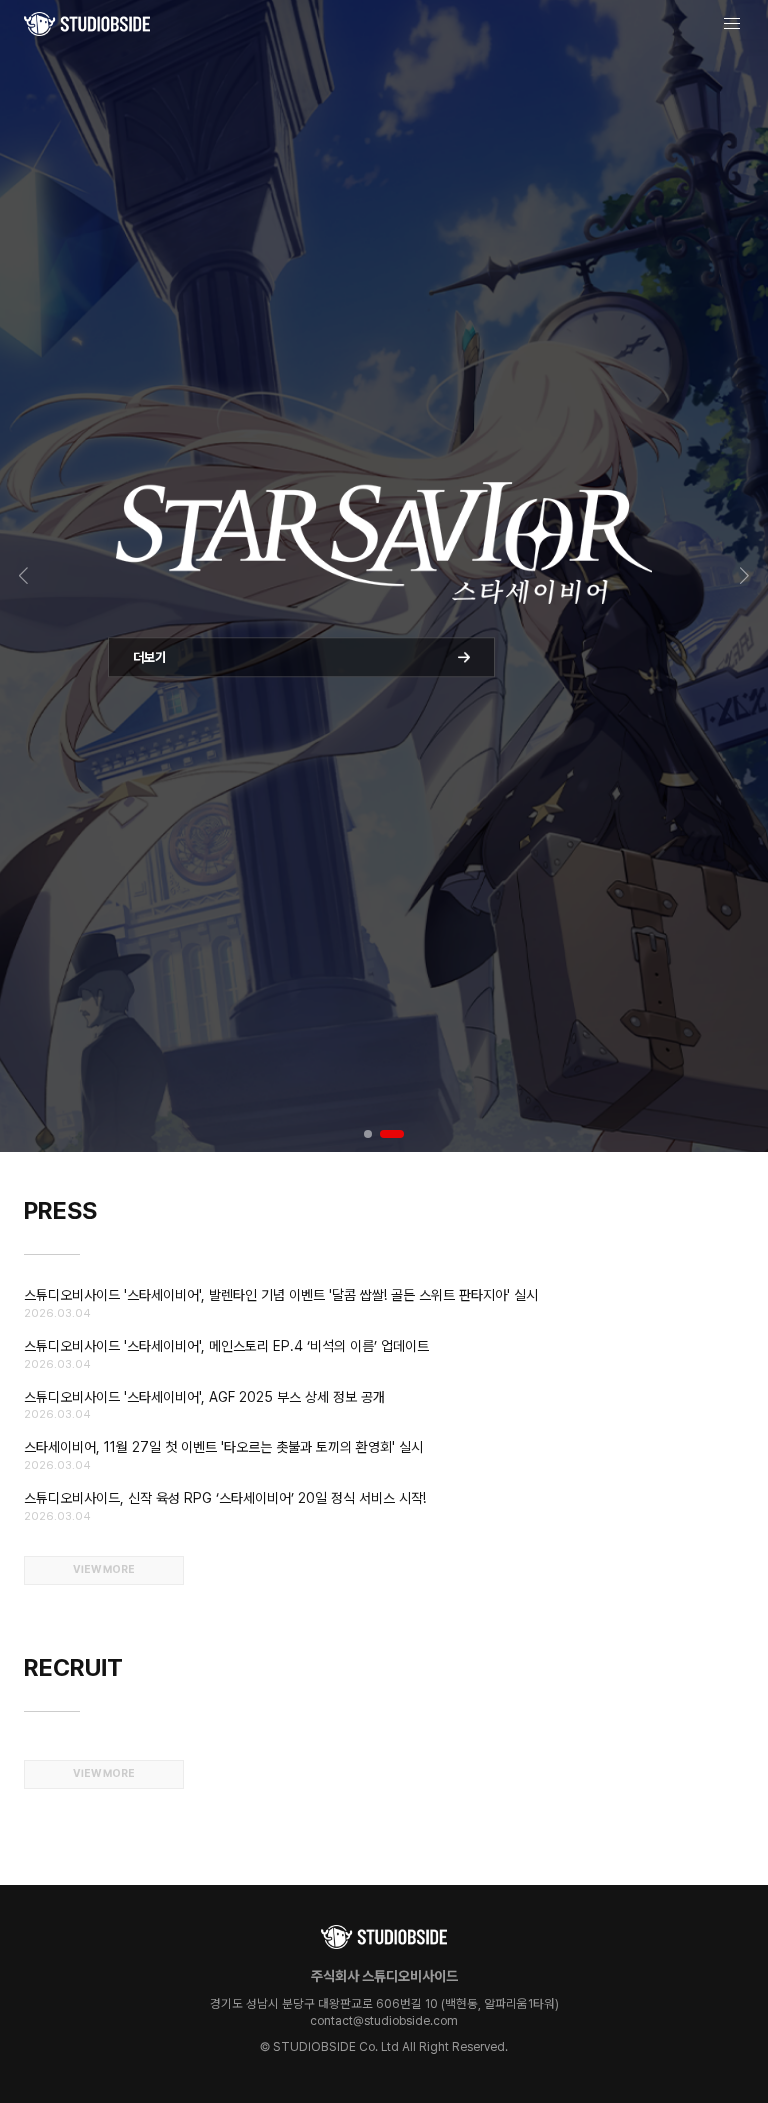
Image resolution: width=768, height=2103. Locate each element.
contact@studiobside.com (384, 2020)
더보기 (149, 684)
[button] (23, 576)
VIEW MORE (104, 1569)
